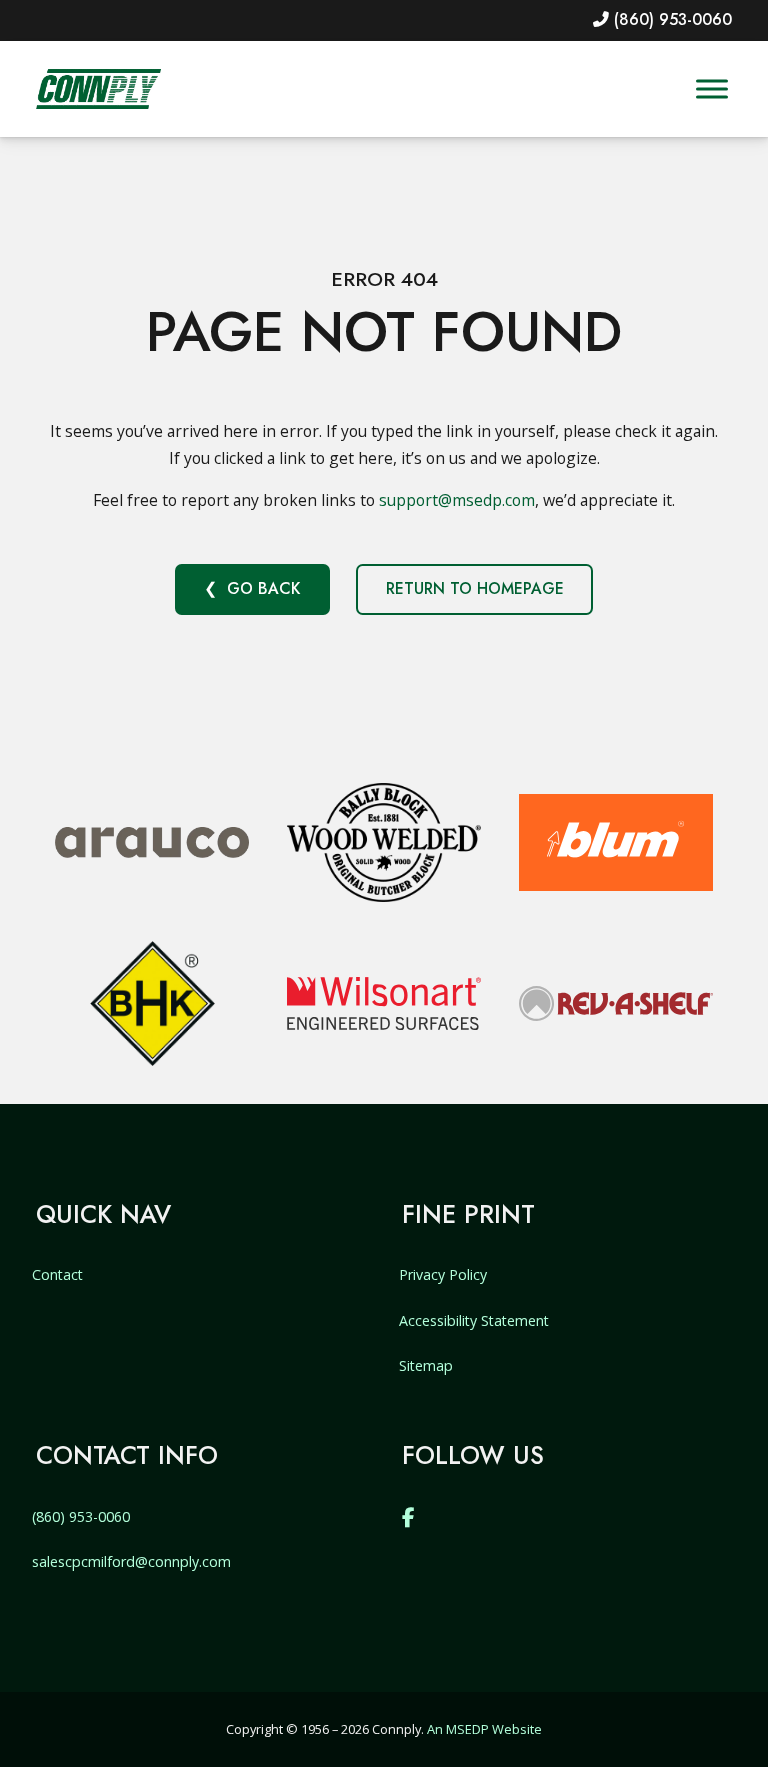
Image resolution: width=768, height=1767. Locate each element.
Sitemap (426, 1365)
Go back (263, 588)
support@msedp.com (457, 500)
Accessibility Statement (474, 1320)
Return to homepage (475, 588)
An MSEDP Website (484, 1729)
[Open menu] (712, 89)
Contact (57, 1274)
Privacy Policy (443, 1274)
